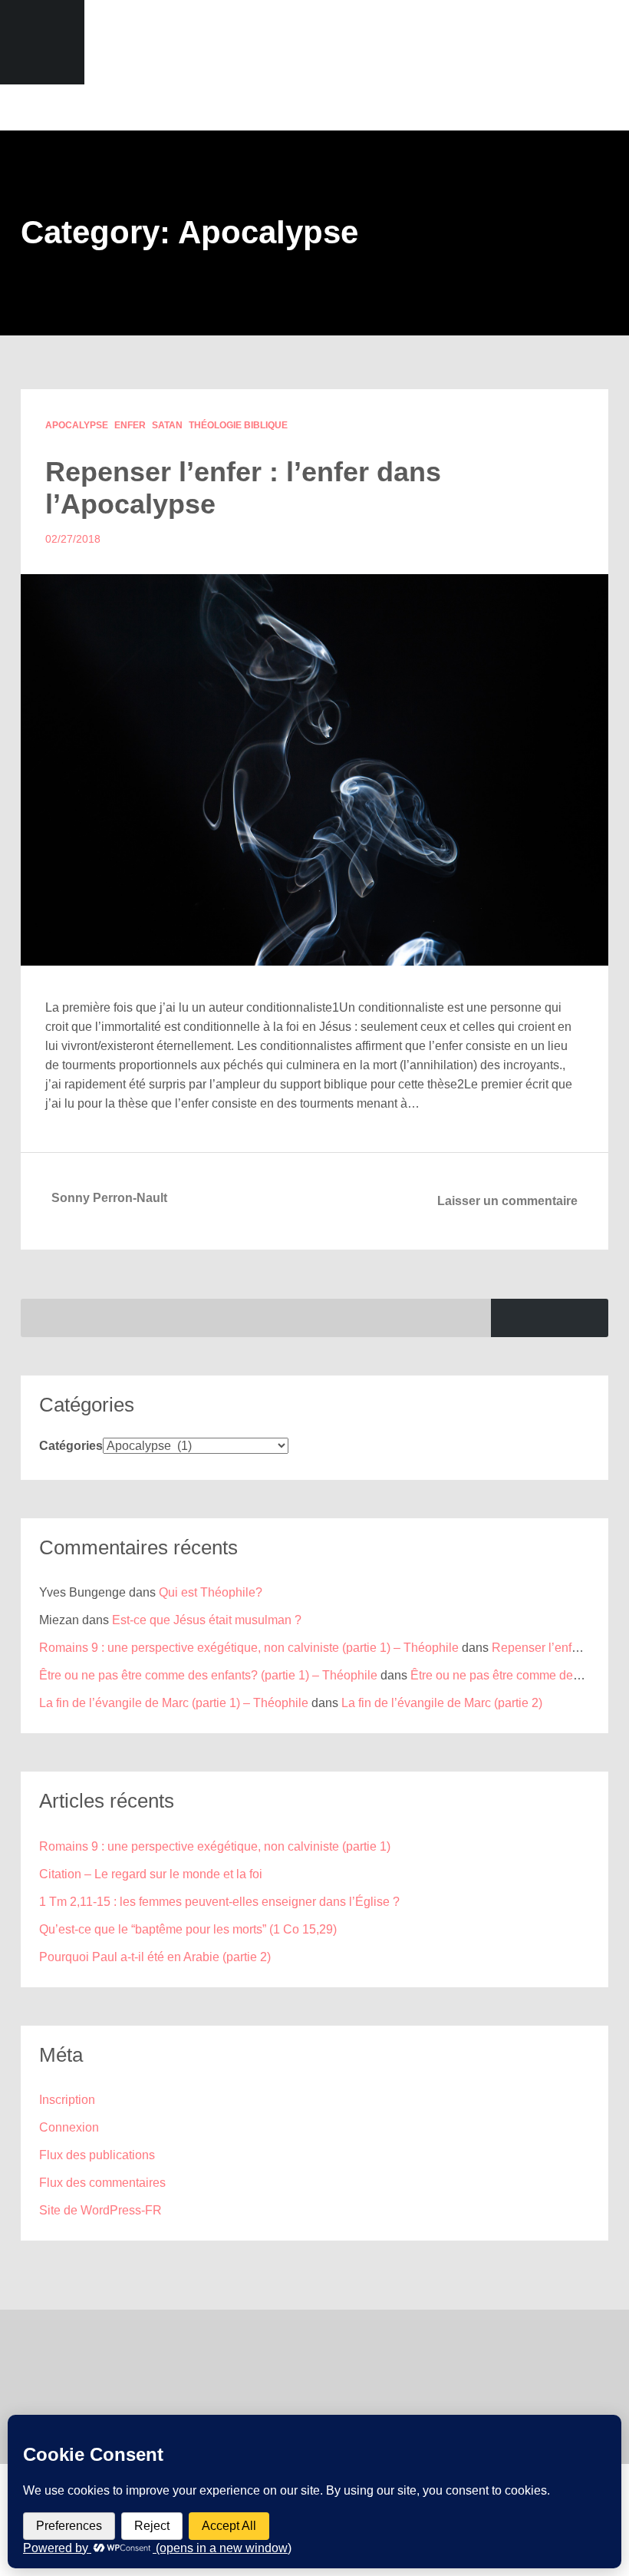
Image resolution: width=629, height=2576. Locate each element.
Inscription (67, 2100)
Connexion (69, 2127)
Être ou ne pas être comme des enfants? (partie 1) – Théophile (208, 1675)
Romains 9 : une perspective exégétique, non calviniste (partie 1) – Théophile (249, 1648)
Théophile (314, 42)
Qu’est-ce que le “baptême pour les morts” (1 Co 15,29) (188, 1929)
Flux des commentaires (102, 2183)
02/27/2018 (73, 539)
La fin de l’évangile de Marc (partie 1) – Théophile (174, 1703)
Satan (167, 425)
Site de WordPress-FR (100, 2210)
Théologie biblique (238, 425)
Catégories (71, 1446)
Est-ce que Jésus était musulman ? (207, 1620)
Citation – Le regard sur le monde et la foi (151, 1874)
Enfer (130, 425)
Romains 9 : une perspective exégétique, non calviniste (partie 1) (215, 1846)
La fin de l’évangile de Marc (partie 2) (442, 1703)
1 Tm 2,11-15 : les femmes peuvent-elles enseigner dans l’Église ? (219, 1902)
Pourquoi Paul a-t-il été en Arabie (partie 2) (155, 1957)
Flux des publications (97, 2155)
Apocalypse (77, 425)
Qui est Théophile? (211, 1592)
